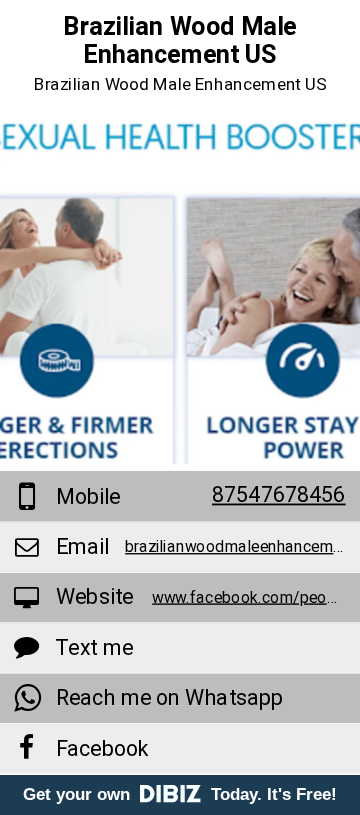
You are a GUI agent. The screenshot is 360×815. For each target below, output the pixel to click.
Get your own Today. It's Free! (180, 794)
